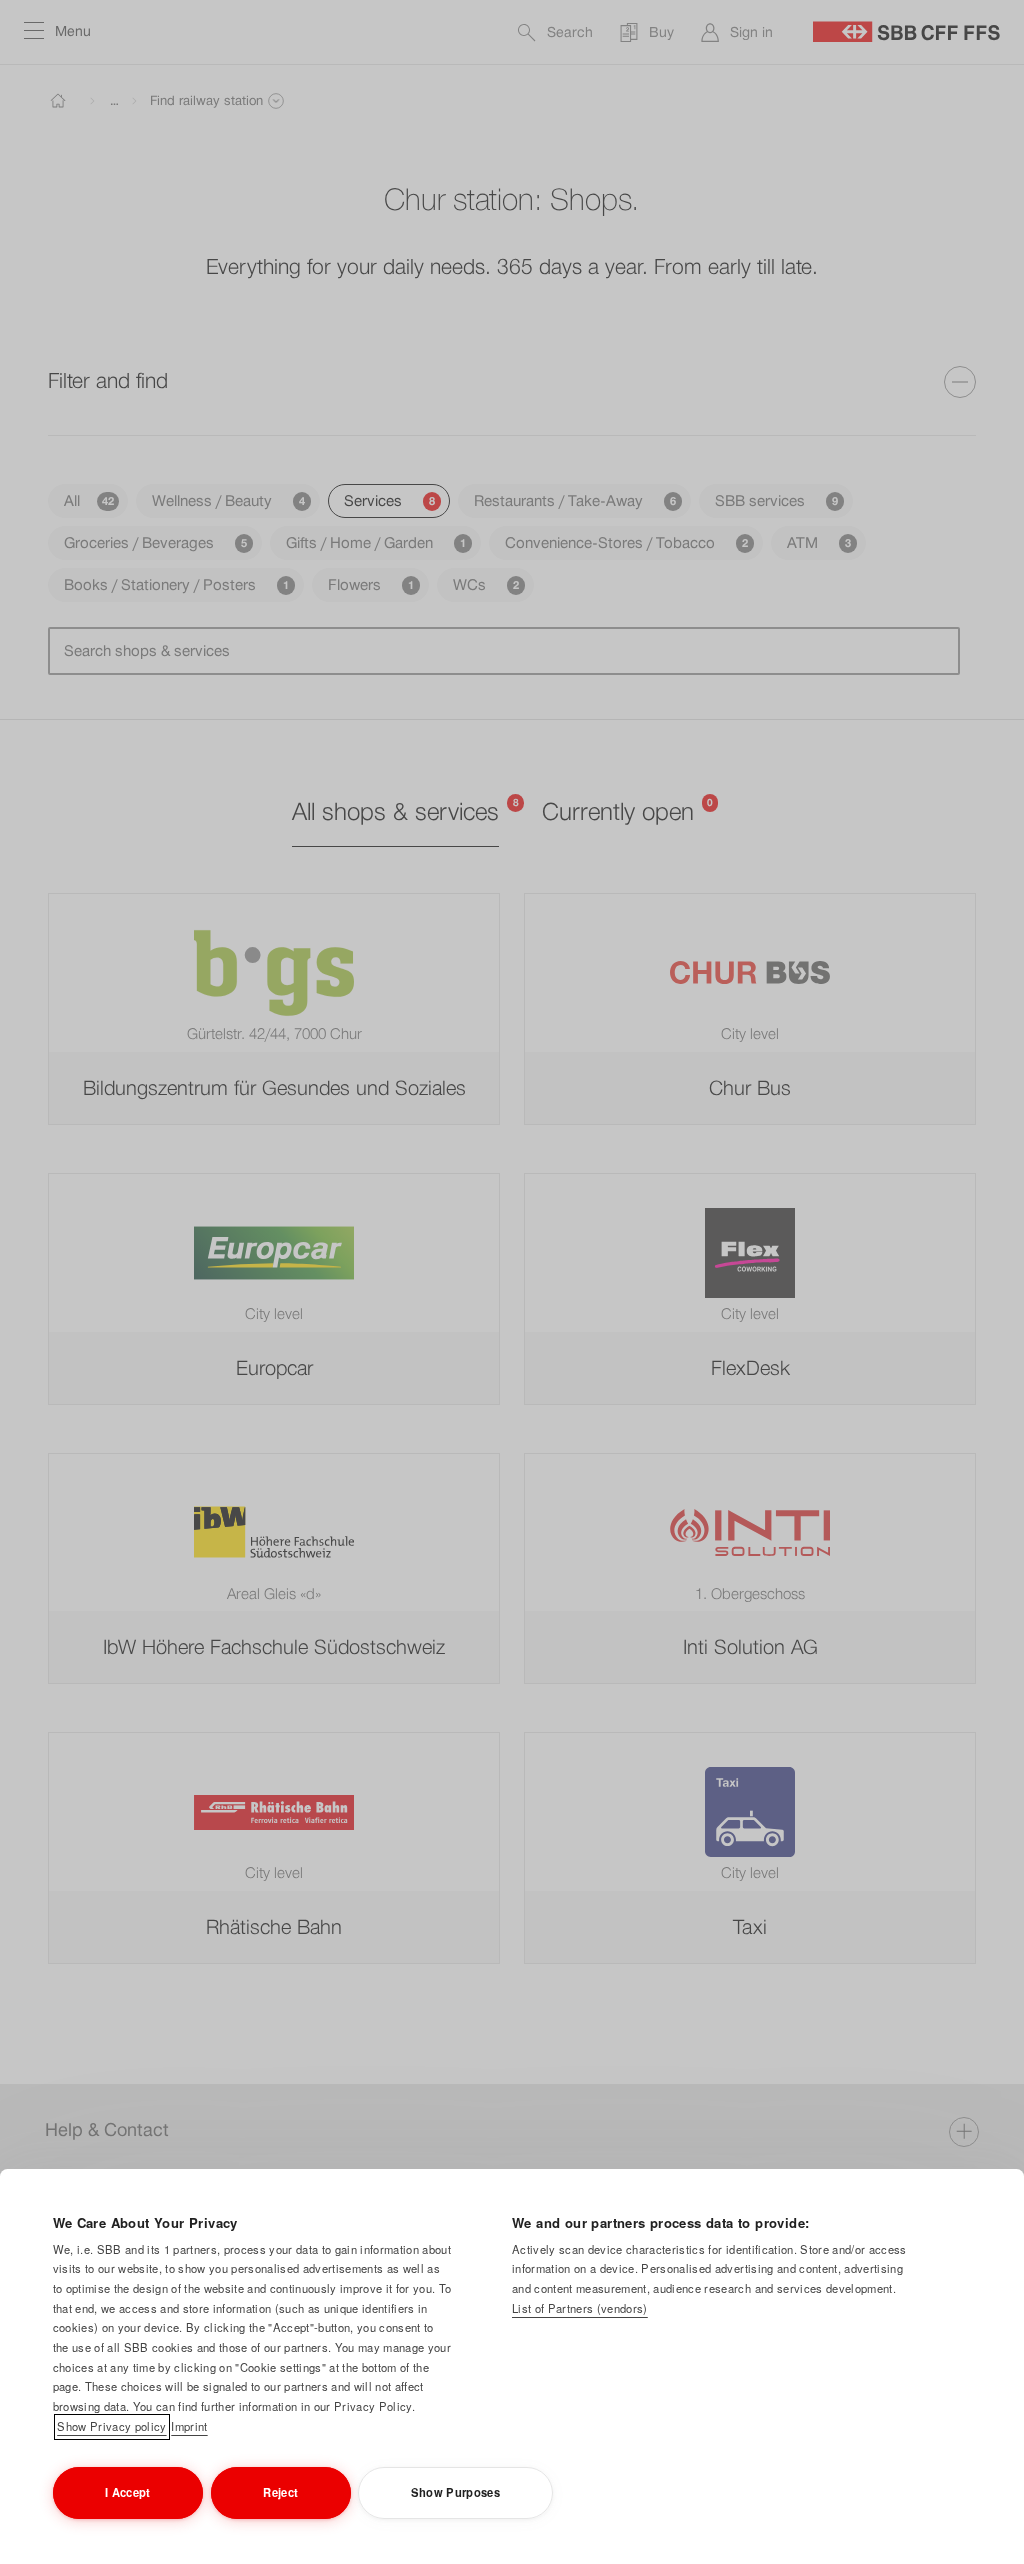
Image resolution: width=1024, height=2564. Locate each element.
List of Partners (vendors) (580, 2308)
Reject (280, 2492)
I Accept (128, 2492)
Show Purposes (455, 2492)
